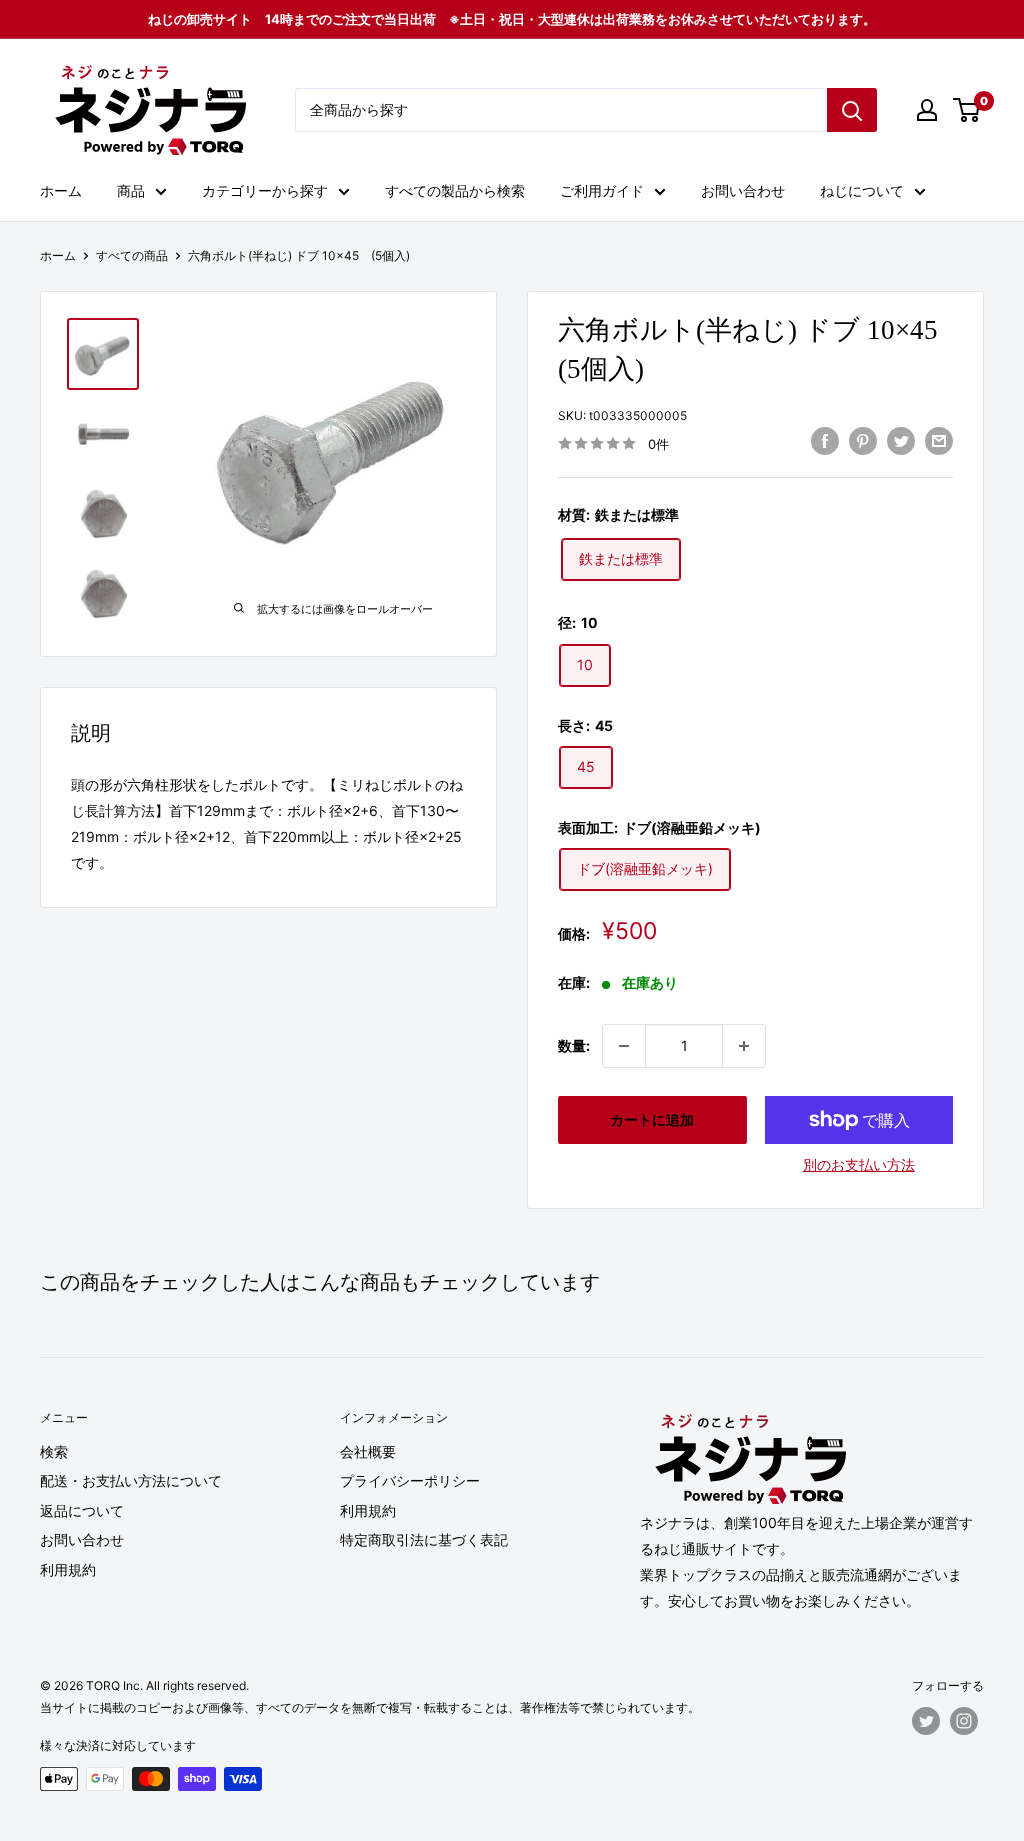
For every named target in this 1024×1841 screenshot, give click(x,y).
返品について (82, 1510)
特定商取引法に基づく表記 (424, 1539)
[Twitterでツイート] (901, 441)
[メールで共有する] (939, 441)
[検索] (852, 110)
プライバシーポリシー (410, 1480)
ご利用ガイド (602, 190)
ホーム (61, 190)
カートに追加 (652, 1119)
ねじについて (862, 190)
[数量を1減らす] (624, 1046)
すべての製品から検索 (455, 190)
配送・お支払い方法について (131, 1480)
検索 (54, 1451)
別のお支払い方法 (859, 1164)
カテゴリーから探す (265, 190)
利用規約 (68, 1569)
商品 (131, 190)
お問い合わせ (743, 190)
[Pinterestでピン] (863, 441)
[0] (967, 110)
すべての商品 (132, 255)
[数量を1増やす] (744, 1046)
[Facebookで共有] (825, 441)
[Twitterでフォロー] (926, 1721)
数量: (574, 1045)
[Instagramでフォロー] (964, 1721)
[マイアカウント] (927, 110)
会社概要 (368, 1451)
